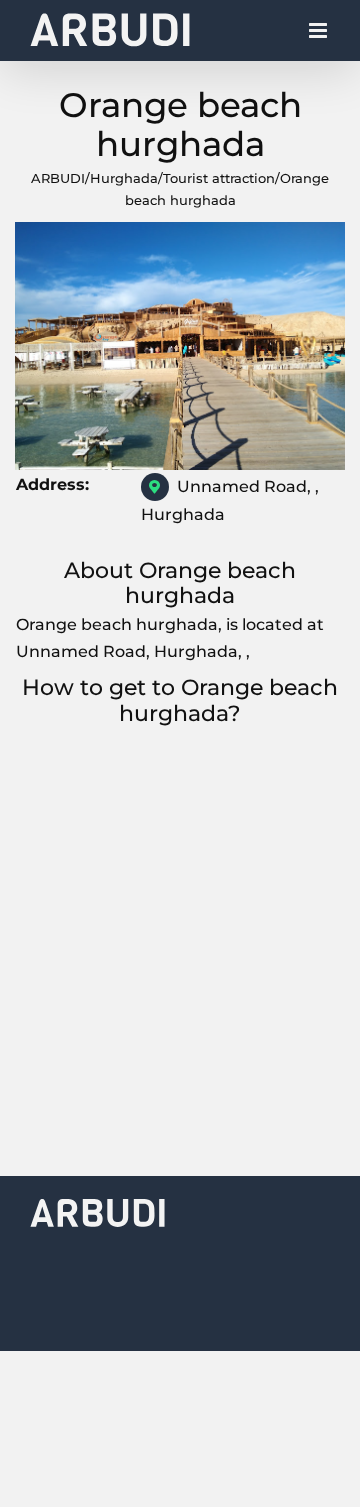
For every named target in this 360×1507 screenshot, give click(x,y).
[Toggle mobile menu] (319, 35)
